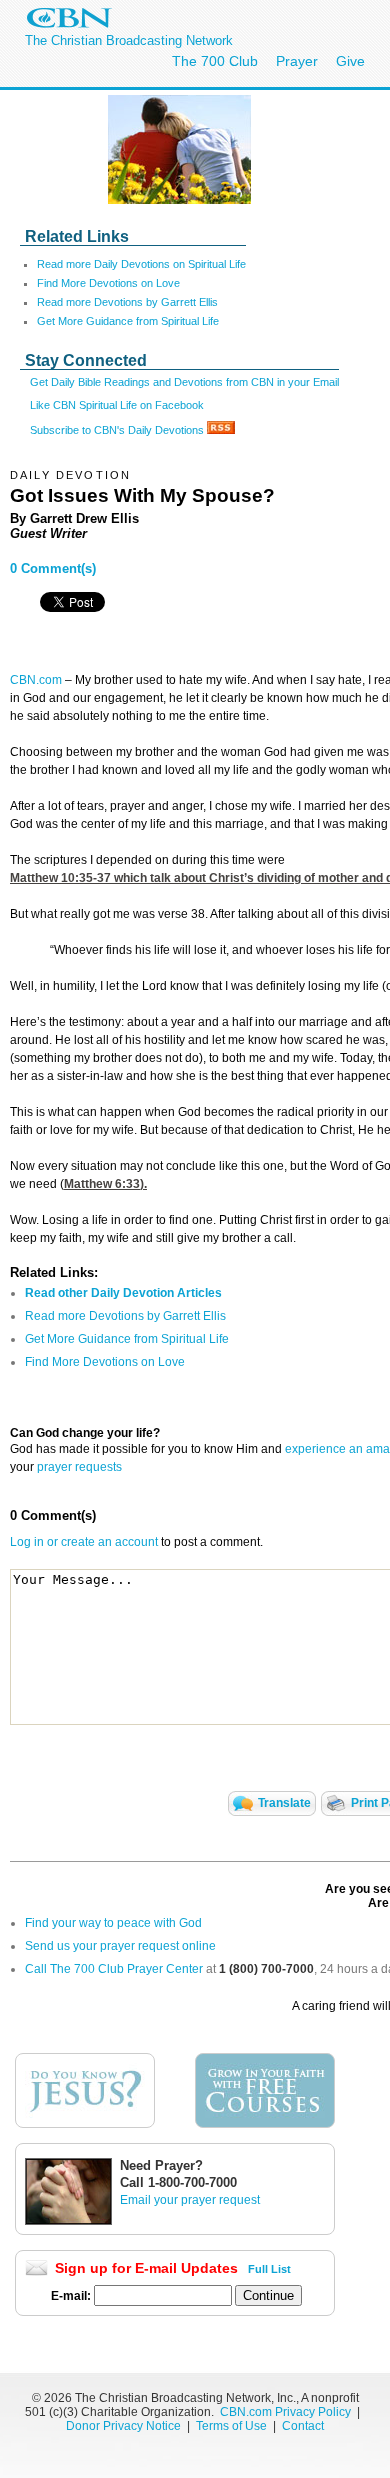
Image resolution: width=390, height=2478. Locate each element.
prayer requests (79, 1467)
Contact (303, 2426)
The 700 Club (215, 61)
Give (350, 61)
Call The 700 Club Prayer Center (114, 1969)
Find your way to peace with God (113, 1923)
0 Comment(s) (53, 568)
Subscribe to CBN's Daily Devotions (118, 430)
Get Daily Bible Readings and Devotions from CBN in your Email (184, 382)
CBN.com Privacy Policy (285, 2412)
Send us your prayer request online (120, 1946)
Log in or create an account (84, 1542)
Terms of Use (233, 2426)
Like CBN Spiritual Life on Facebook (117, 405)
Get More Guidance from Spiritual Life (128, 321)
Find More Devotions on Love (108, 283)
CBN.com (36, 680)
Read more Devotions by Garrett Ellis (127, 302)
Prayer (297, 61)
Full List (269, 2269)
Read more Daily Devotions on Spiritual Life (141, 264)
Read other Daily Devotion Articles (123, 1293)
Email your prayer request (190, 2200)
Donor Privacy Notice (123, 2426)
